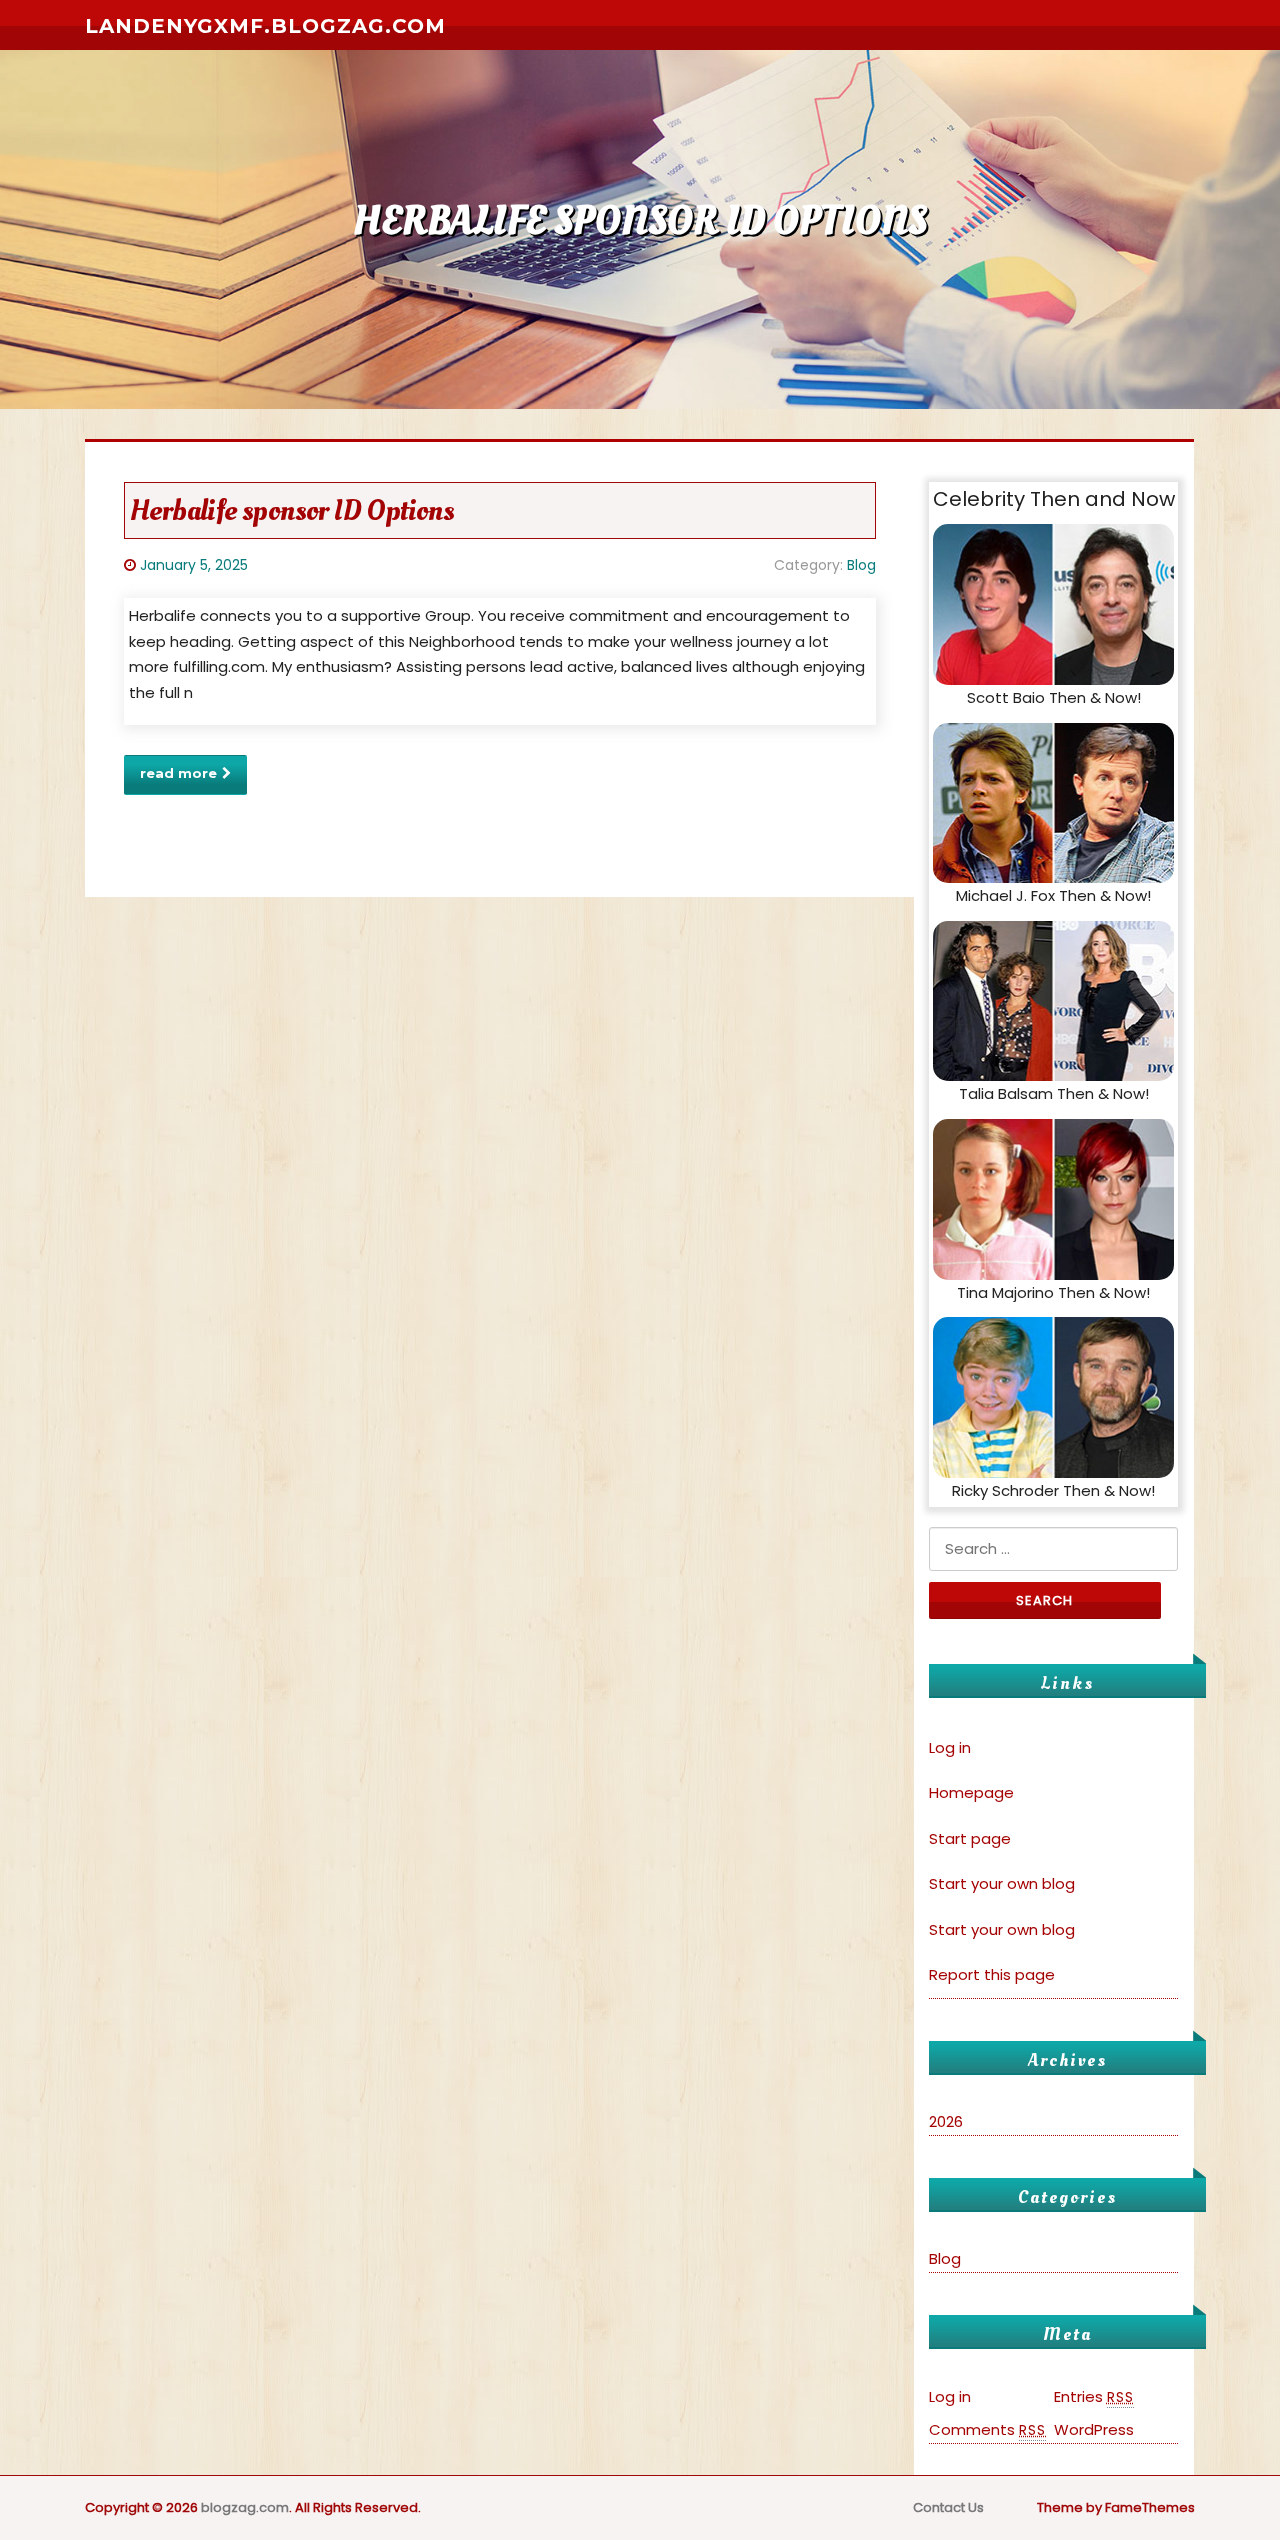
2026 (946, 2121)
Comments (987, 2429)
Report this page (992, 1974)
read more (178, 773)
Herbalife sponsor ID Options (292, 510)
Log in (950, 1747)
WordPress (1094, 2429)
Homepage (971, 1792)
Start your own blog (1002, 1883)
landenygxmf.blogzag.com (265, 26)
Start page (970, 1838)
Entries (1094, 2396)
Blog (861, 565)
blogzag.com (245, 2507)
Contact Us (948, 2507)
